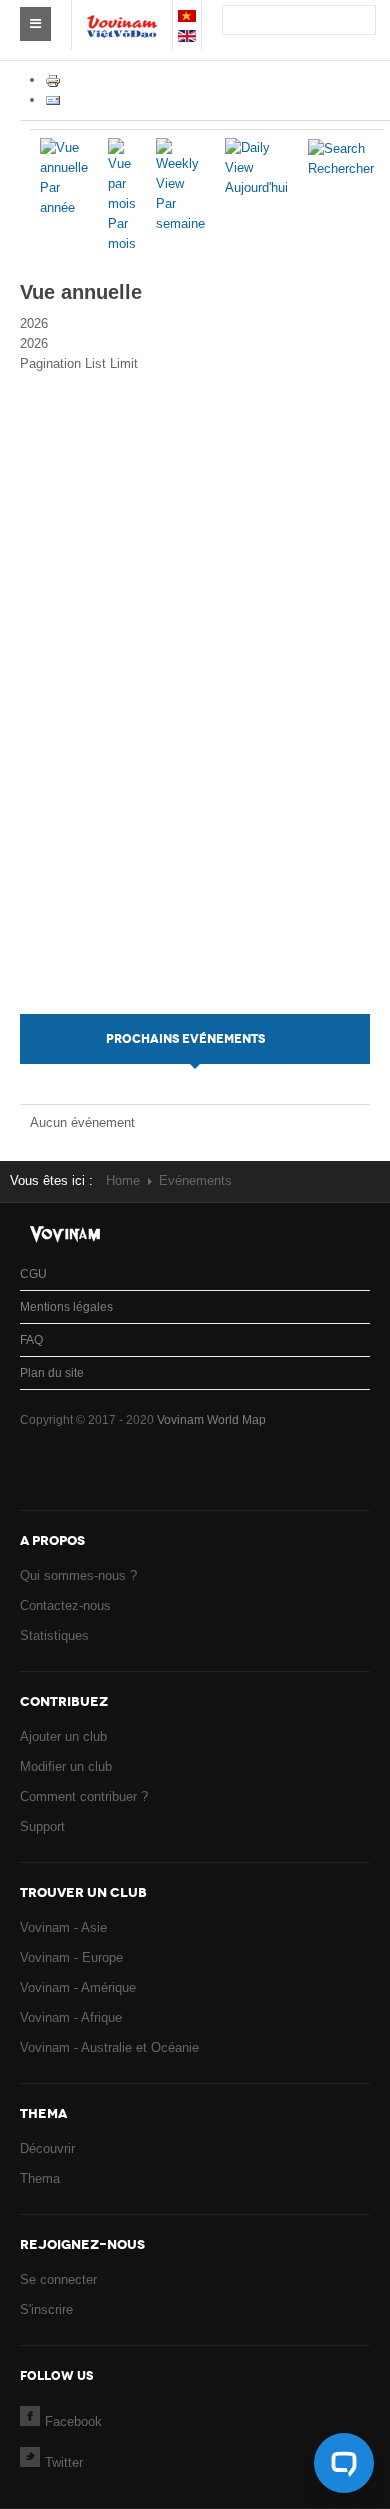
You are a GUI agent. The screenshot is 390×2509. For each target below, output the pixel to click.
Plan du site (52, 1373)
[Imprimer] (53, 79)
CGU (33, 1274)
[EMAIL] (53, 99)
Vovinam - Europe (71, 1957)
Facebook (73, 2421)
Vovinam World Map (211, 1420)
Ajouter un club (63, 1736)
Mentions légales (66, 1307)
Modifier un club (66, 1766)
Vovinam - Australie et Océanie (109, 2047)
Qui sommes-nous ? (78, 1575)
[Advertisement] (195, 714)
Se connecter (58, 2279)
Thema (40, 2178)
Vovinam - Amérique (78, 1987)
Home (123, 1180)
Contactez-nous (65, 1605)
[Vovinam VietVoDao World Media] (122, 16)
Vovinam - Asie (63, 1927)
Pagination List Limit (79, 363)
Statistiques (54, 1635)
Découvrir (47, 2148)
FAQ (31, 1340)
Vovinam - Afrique (71, 2017)
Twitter (64, 2462)
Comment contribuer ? (84, 1796)
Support (42, 1826)
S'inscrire (46, 2309)
